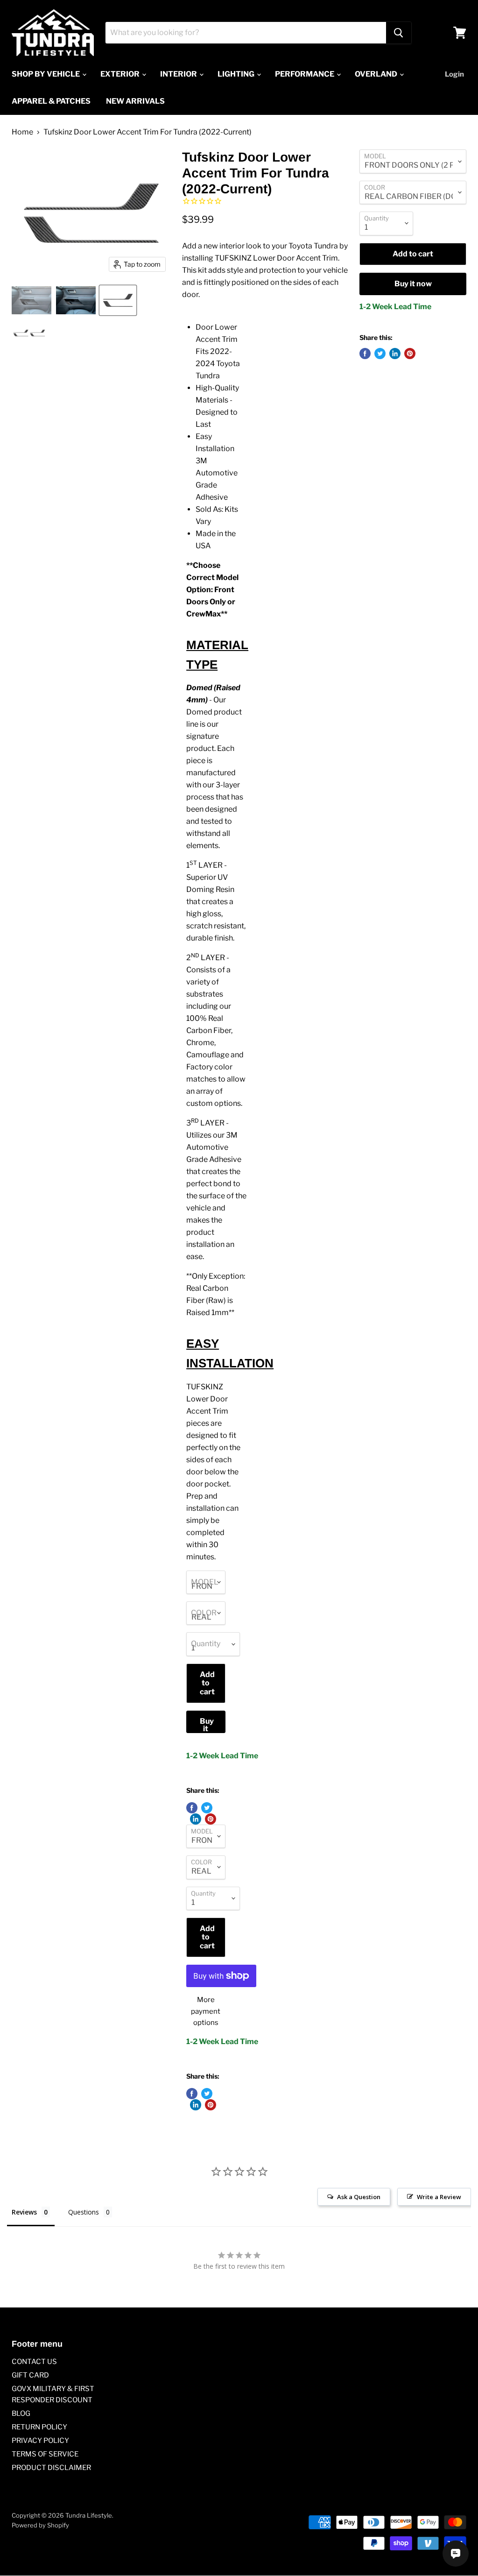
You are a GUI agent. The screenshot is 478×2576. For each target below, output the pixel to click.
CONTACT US (34, 2362)
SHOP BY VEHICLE (46, 74)
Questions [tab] (84, 2212)
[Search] (399, 33)
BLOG (21, 2413)
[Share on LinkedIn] (196, 1819)
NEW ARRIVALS (135, 101)
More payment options (206, 2011)
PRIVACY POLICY (40, 2441)
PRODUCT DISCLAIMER (51, 2468)
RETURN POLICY (39, 2427)
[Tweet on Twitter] (207, 1808)
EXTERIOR (121, 74)
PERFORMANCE (305, 74)
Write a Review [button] (439, 2197)
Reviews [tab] (24, 2212)
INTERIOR (179, 74)
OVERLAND (377, 74)
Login (454, 74)
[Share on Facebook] (192, 1808)
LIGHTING (237, 74)
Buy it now (207, 1725)
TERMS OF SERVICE (45, 2454)
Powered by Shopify (40, 2525)
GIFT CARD (30, 2375)
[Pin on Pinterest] (211, 1819)
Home (22, 132)
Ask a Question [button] (359, 2197)
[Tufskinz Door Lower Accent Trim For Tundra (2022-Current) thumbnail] (32, 300)
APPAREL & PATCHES (51, 101)
